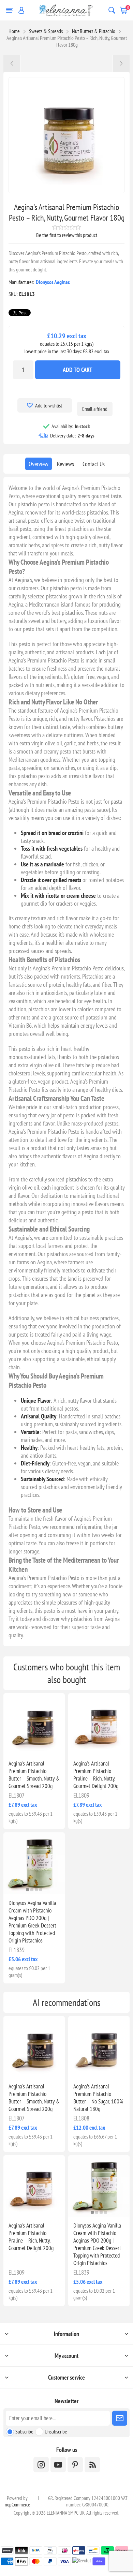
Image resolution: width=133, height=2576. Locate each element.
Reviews (65, 464)
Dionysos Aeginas (53, 282)
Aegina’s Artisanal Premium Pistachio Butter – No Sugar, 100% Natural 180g (98, 2098)
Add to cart (78, 370)
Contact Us (94, 464)
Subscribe (24, 2431)
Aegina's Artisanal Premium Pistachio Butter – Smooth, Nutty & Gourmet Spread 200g (34, 1775)
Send (120, 2418)
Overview (39, 464)
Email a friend (95, 409)
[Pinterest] (75, 2465)
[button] (27, 1890)
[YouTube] (58, 2465)
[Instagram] (41, 2465)
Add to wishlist (49, 405)
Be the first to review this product (67, 235)
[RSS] (92, 2465)
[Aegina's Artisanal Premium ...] (12, 63)
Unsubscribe (56, 2431)
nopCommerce (17, 2505)
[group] (34, 1863)
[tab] (39, 464)
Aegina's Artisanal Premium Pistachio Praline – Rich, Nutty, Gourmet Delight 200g (96, 1775)
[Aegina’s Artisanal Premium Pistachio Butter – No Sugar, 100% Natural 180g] (99, 2047)
